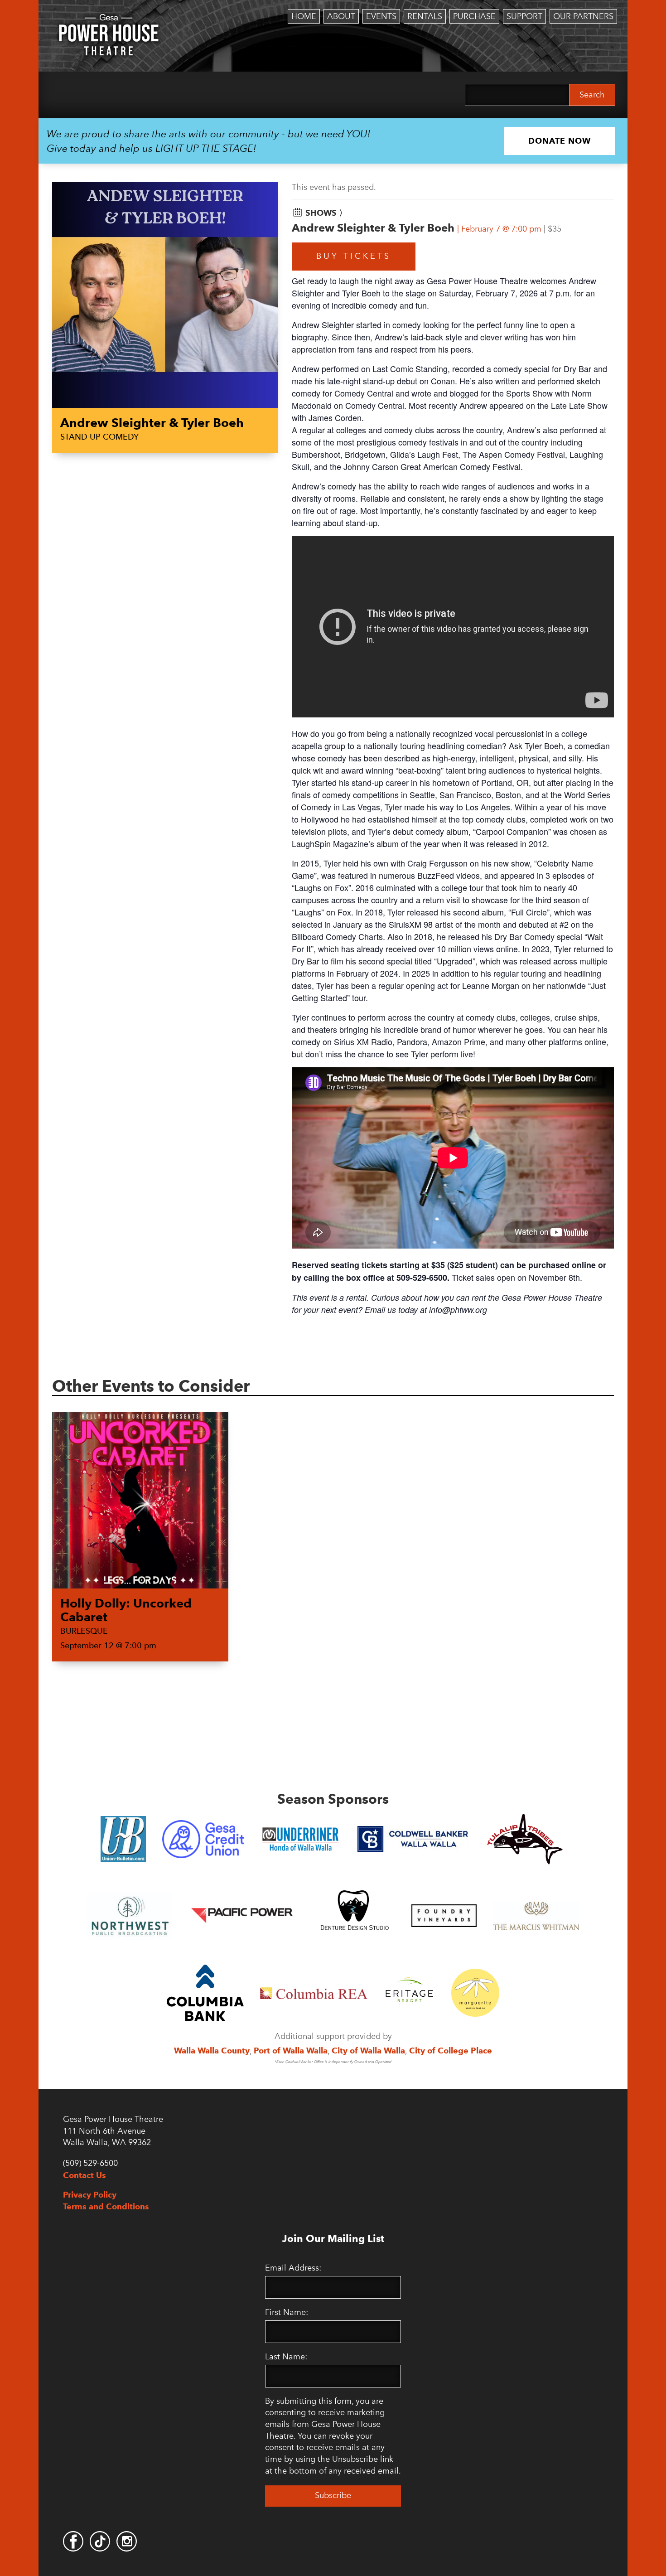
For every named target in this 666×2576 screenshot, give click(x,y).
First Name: (287, 2312)
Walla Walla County (212, 2051)
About (341, 16)
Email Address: (293, 2268)
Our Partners (583, 16)
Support (524, 16)
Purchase (474, 16)
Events (381, 16)
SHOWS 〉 (326, 213)
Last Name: (286, 2357)
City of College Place (451, 2051)
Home (304, 16)
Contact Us (84, 2175)
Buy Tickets (354, 256)
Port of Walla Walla (291, 2051)
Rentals (425, 16)
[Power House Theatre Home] (109, 20)
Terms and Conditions (106, 2206)
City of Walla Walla (368, 2051)
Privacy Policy (90, 2195)
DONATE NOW (560, 141)
